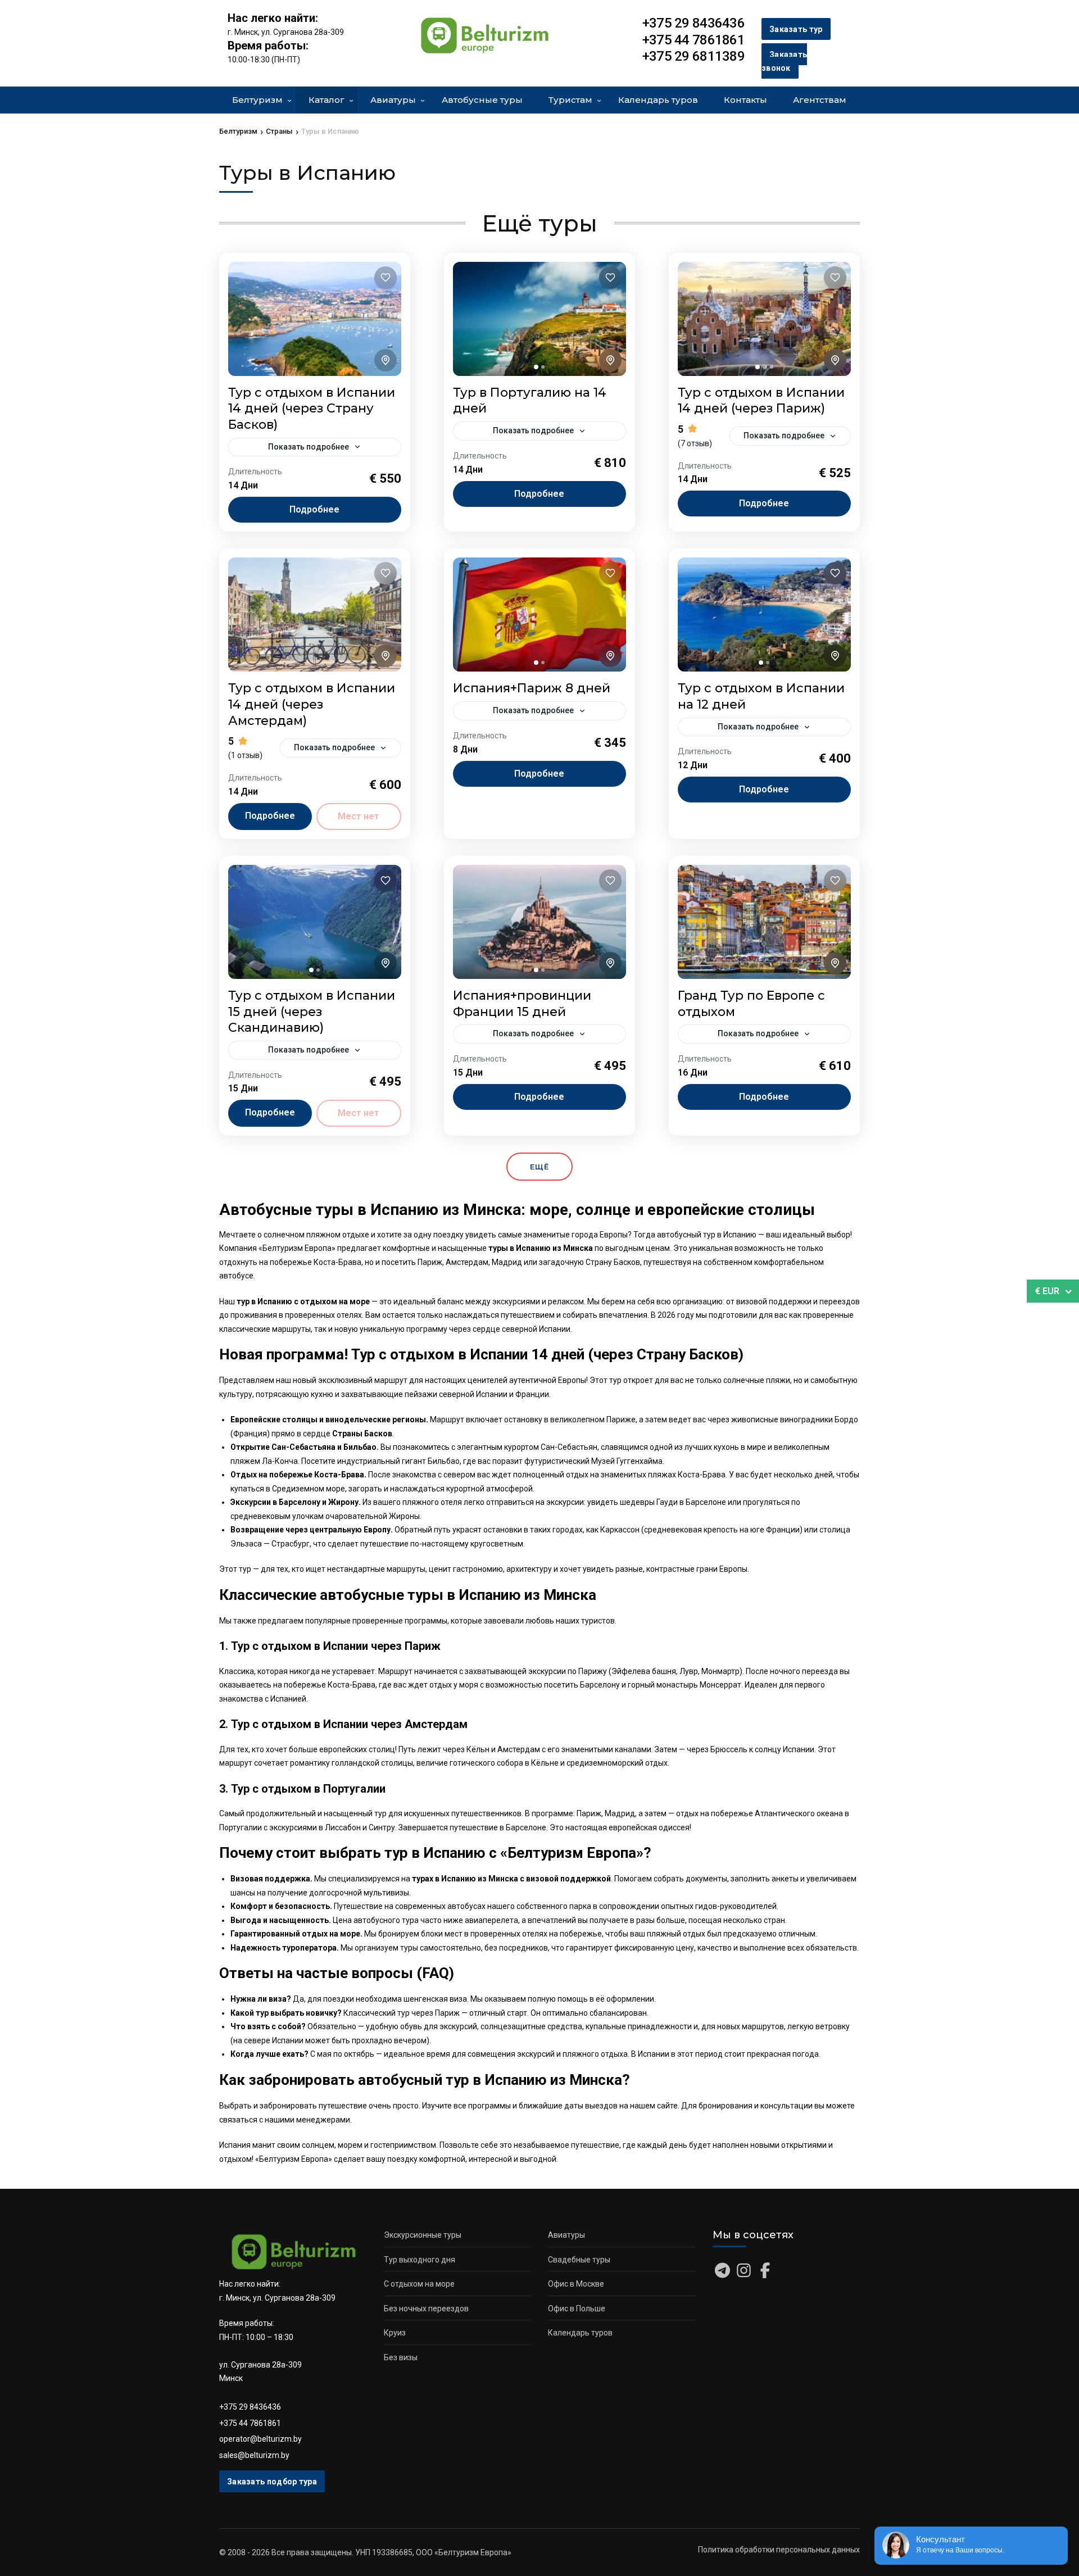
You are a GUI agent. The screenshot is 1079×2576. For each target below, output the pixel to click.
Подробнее (314, 509)
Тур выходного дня (420, 2260)
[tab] (536, 367)
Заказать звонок (784, 62)
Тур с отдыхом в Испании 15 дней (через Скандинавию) (312, 1012)
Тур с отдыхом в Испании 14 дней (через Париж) (761, 401)
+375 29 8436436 (250, 2407)
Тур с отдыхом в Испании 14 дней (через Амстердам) (312, 704)
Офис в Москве (576, 2284)
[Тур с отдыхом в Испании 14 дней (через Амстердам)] (315, 614)
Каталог (327, 100)
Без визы (401, 2357)
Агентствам (820, 100)
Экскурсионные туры (423, 2235)
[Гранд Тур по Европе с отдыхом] (764, 922)
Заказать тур (796, 29)
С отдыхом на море (419, 2284)
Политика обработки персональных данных (779, 2550)
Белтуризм (257, 100)
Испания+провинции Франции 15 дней (522, 1004)
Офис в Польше (577, 2309)
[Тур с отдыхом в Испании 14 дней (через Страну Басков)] (315, 319)
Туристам (570, 100)
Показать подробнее (309, 447)
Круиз (395, 2333)
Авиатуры (393, 100)
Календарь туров (658, 100)
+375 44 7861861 (250, 2423)
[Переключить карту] (386, 360)
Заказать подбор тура (272, 2482)
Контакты (745, 100)
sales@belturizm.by (254, 2455)
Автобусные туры (482, 100)
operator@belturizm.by (260, 2439)
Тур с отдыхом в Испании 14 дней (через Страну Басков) (312, 409)
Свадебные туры (579, 2260)
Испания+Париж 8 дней (532, 688)
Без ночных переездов (426, 2309)
